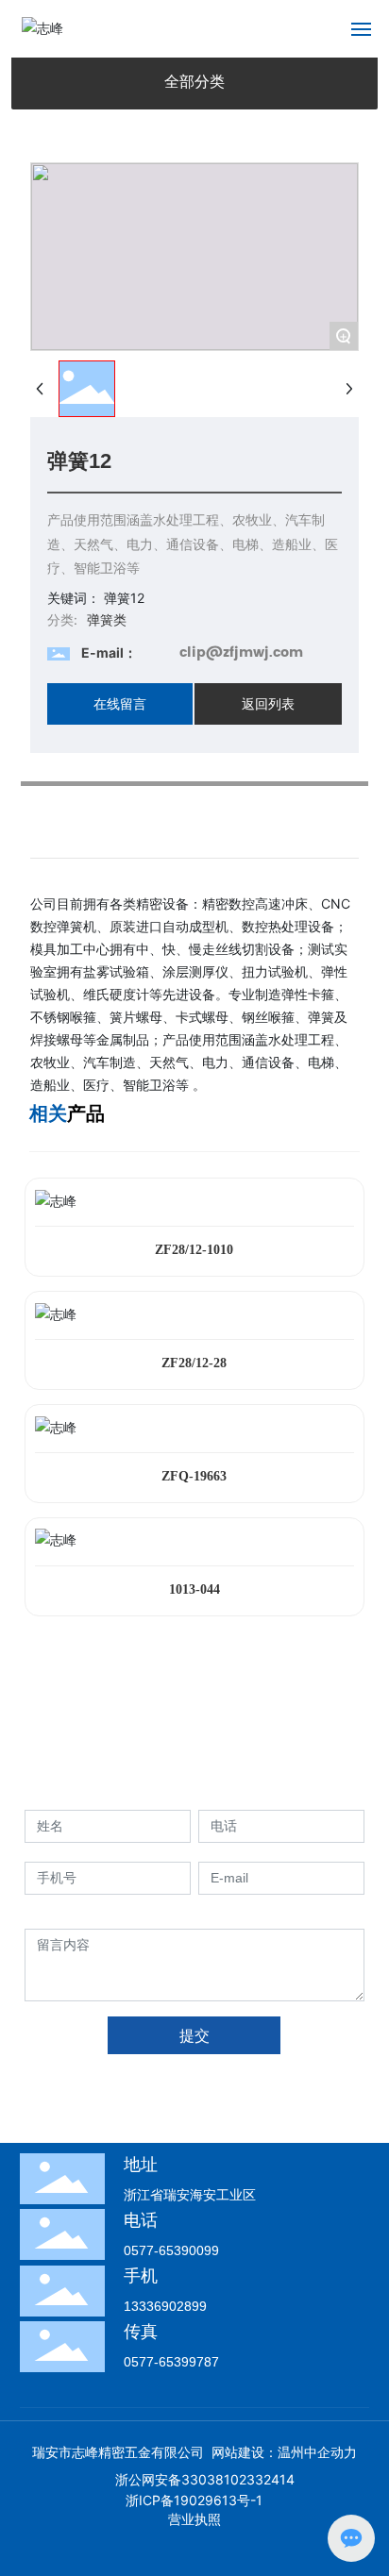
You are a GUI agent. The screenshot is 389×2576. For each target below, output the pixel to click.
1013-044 (194, 1589)
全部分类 (194, 82)
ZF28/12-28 (194, 1363)
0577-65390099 (171, 2250)
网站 (225, 2452)
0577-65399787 (171, 2362)
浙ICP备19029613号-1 (194, 2500)
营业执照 (194, 2519)
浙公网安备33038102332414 (205, 2479)
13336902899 (165, 2306)
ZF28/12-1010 (194, 1250)
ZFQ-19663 (194, 1476)
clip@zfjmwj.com (241, 652)
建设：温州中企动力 (297, 2452)
